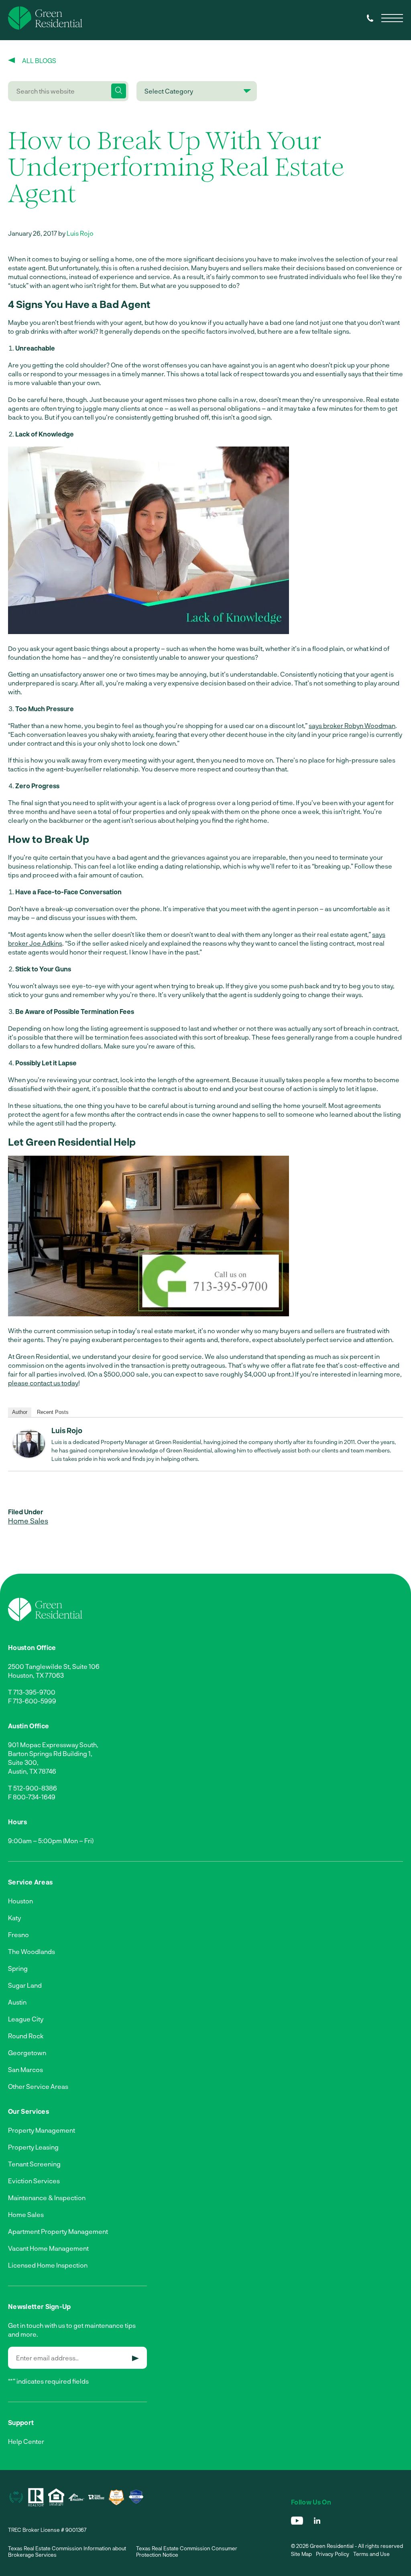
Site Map (301, 2554)
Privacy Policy (333, 2554)
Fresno (18, 1935)
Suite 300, (23, 1762)
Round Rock (26, 2036)
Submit (135, 2358)
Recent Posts (53, 1412)
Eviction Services (34, 2181)
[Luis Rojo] (29, 1455)
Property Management (42, 2130)
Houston (20, 1901)
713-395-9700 (34, 1692)
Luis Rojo (80, 233)
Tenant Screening (34, 2164)
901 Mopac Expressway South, (53, 1745)
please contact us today (43, 1383)
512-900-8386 (35, 1788)
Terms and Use (371, 2554)
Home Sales (28, 1521)
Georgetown (27, 2053)
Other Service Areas (38, 2086)
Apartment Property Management (58, 2231)
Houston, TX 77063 (36, 1675)
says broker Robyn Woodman (352, 725)
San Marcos (25, 2069)
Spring (18, 1968)
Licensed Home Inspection (48, 2265)
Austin (17, 2002)
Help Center (26, 2441)
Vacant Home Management (48, 2248)
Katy (14, 1918)
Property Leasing (33, 2147)
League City (26, 2019)
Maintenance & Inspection (47, 2198)
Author (20, 1412)
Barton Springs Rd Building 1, (50, 1753)
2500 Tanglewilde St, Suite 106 (54, 1666)
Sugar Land (25, 1985)
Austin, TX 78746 (32, 1771)
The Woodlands (32, 1951)
